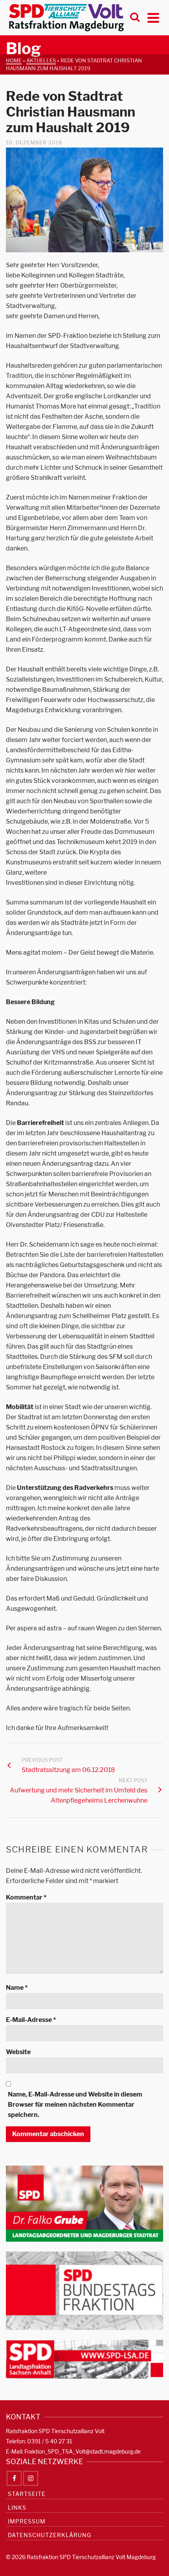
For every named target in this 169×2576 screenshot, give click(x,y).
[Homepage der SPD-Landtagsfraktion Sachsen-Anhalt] (84, 2359)
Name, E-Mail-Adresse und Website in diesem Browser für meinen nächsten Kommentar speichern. (75, 2105)
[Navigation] (153, 18)
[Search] (135, 18)
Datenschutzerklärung (50, 2535)
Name (17, 1988)
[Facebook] (14, 2478)
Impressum (27, 2521)
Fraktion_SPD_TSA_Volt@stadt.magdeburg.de (83, 2451)
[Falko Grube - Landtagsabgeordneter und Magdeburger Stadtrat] (84, 2203)
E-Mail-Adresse (31, 2020)
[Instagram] (31, 2478)
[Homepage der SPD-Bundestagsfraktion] (84, 2290)
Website (18, 2052)
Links (17, 2508)
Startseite (27, 2494)
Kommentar (26, 1897)
